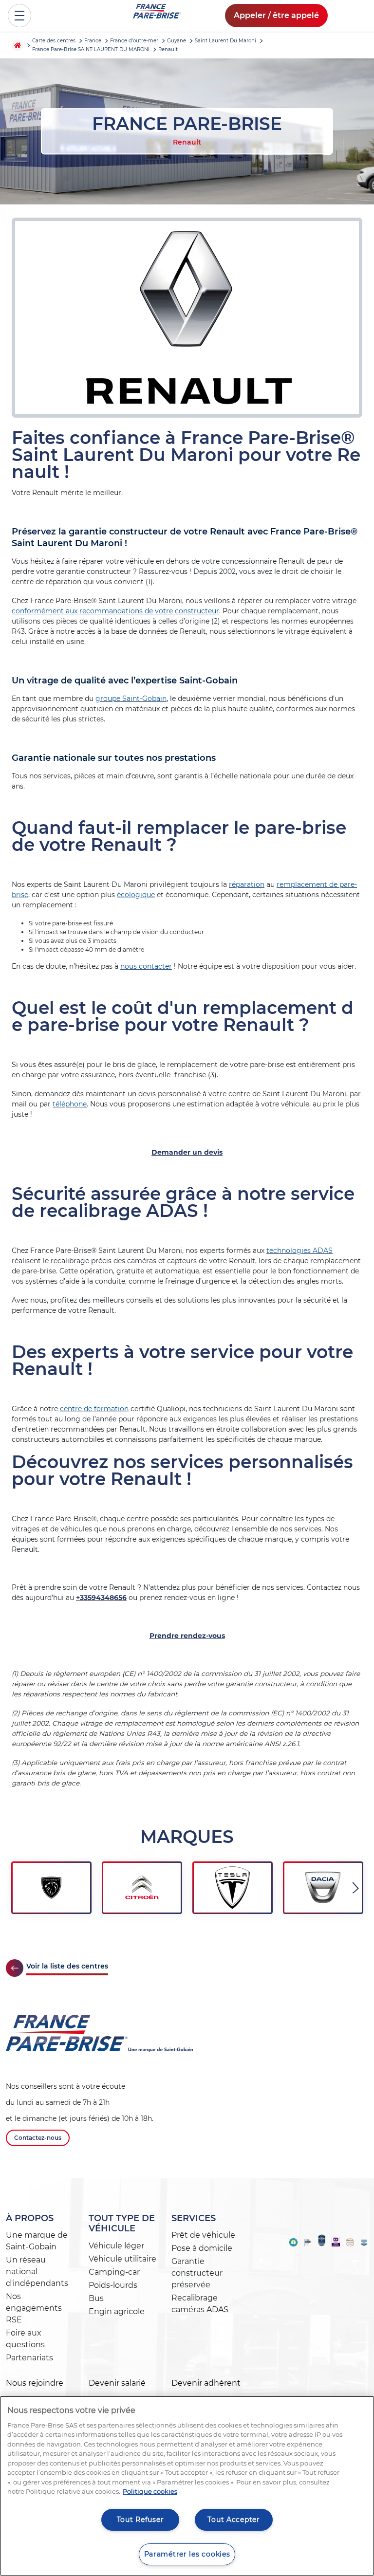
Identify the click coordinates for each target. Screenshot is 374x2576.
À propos (30, 2218)
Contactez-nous (38, 2138)
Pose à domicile (202, 2248)
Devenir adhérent (206, 2383)
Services (194, 2218)
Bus (96, 2298)
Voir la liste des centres (67, 1966)
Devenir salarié (117, 2383)
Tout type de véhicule (122, 2224)
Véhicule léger (116, 2246)
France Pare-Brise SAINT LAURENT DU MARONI (91, 49)
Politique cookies (150, 2491)
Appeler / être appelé (276, 15)
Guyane (177, 41)
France (93, 41)
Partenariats (29, 2358)
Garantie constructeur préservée (197, 2273)
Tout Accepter (234, 2520)
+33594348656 (101, 1598)
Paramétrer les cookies (187, 2554)
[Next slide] (356, 1888)
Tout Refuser (140, 2520)
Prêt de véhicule (203, 2235)
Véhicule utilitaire (122, 2259)
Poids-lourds (113, 2285)
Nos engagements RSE (34, 2308)
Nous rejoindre (35, 2383)
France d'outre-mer (134, 41)
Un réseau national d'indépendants (37, 2272)
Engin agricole (117, 2311)
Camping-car (114, 2272)
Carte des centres (54, 41)
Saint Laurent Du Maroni (225, 41)
